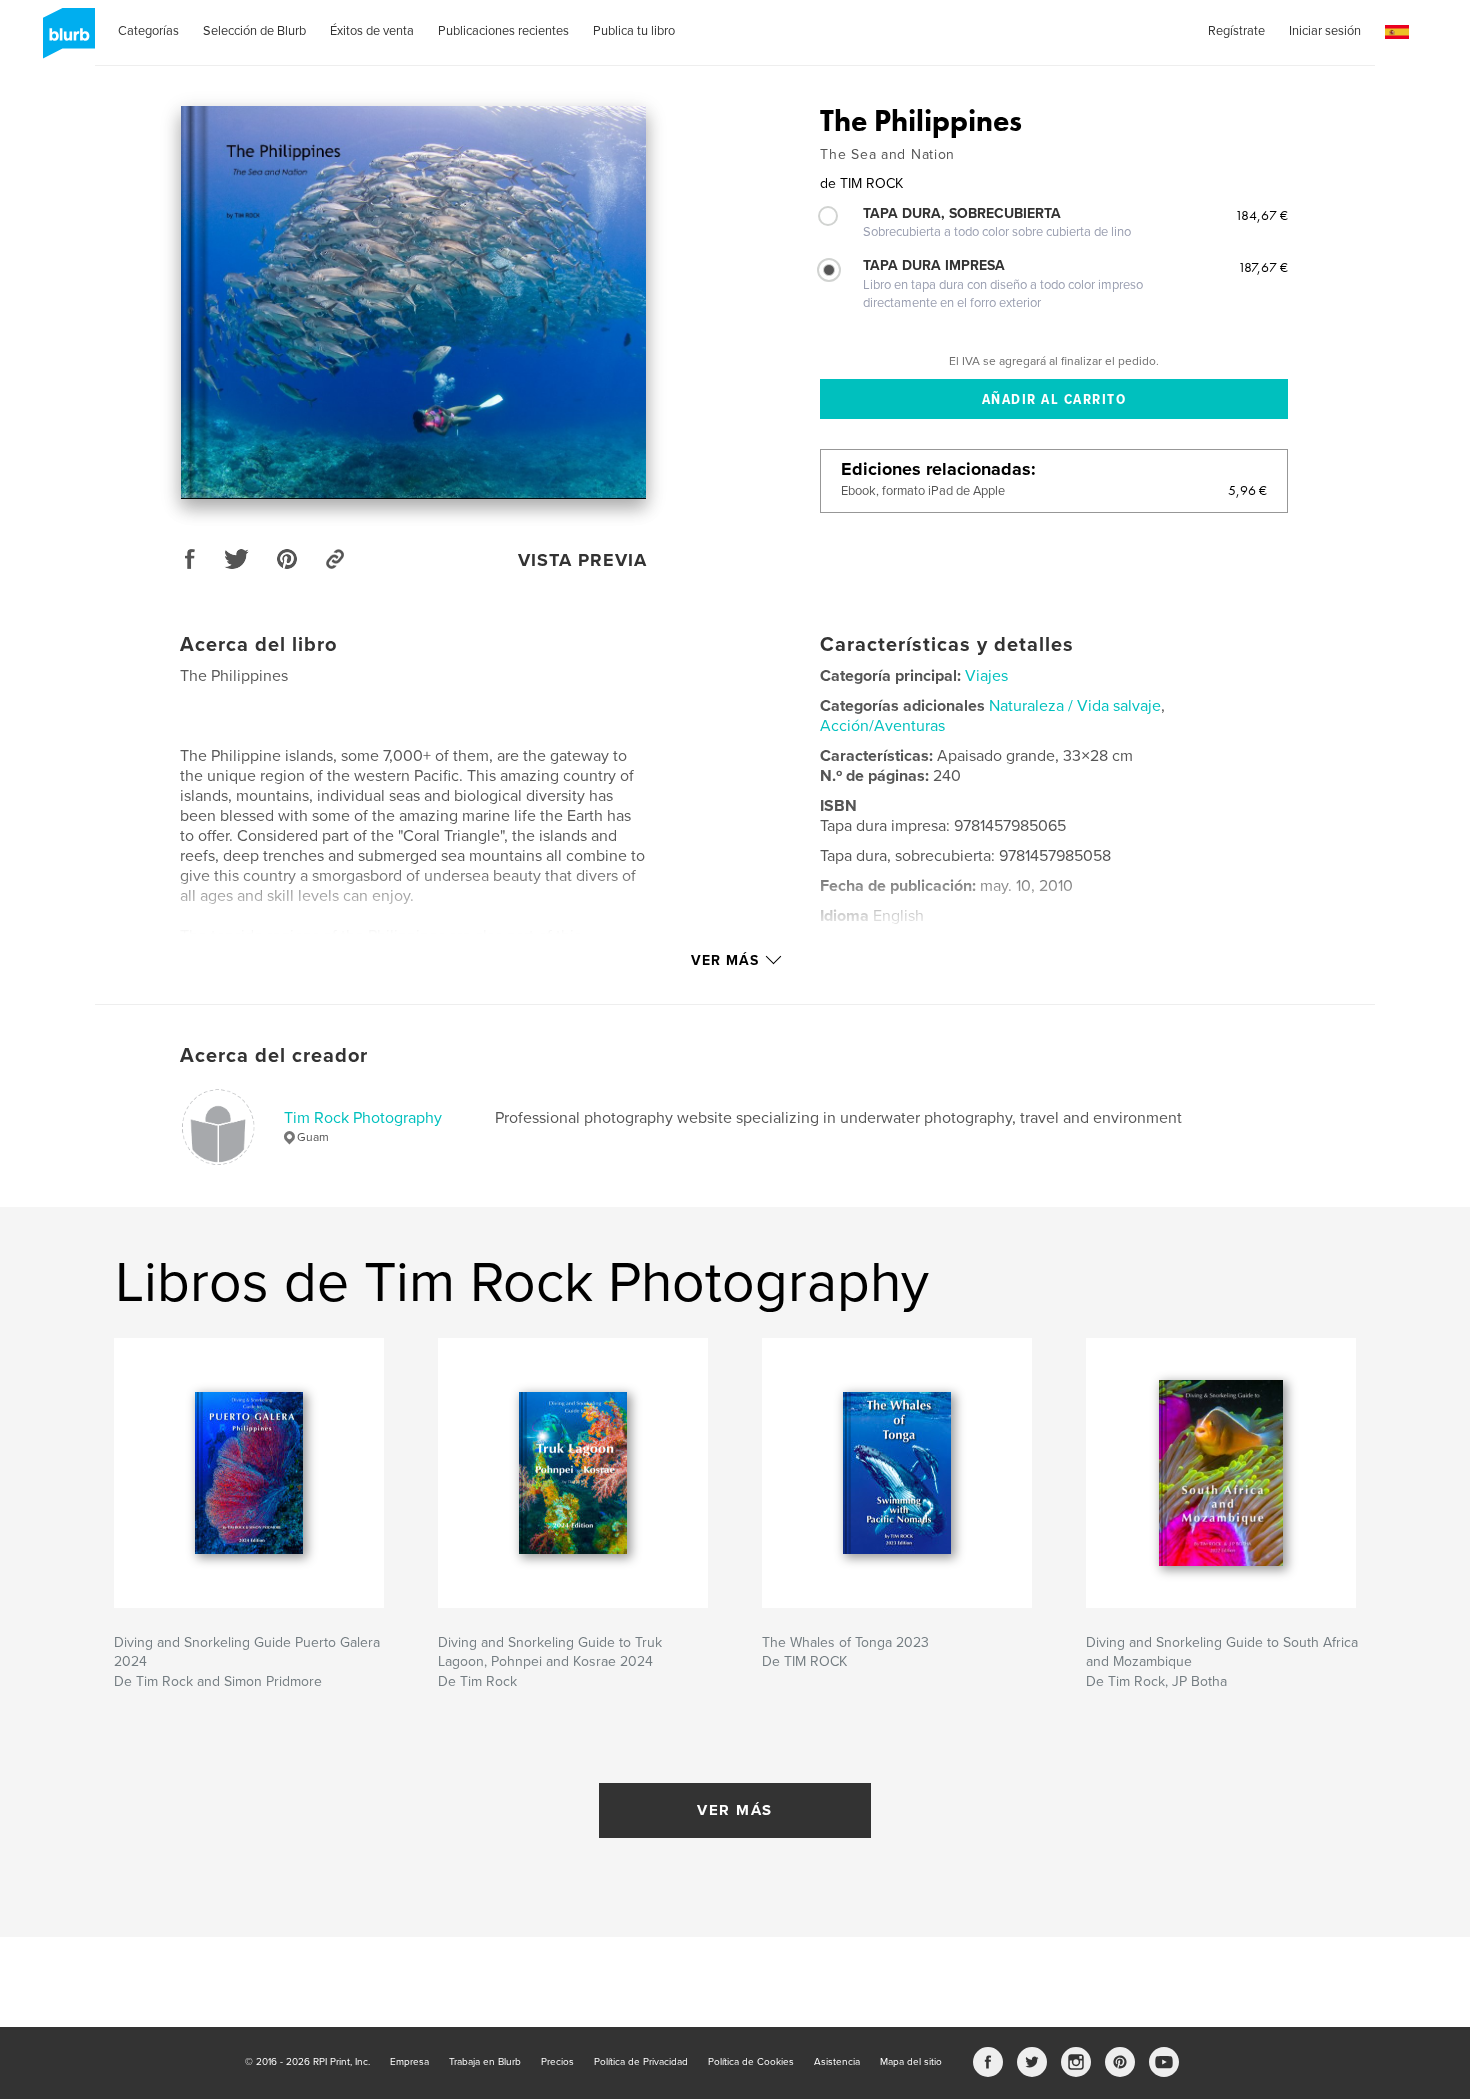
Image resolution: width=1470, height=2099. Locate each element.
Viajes (986, 676)
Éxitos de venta (372, 31)
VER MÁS (735, 1810)
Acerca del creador (274, 1056)
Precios (557, 2062)
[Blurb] (65, 41)
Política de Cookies (751, 2062)
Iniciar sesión (1325, 31)
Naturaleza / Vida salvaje (1075, 706)
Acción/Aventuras (882, 726)
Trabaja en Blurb (485, 2062)
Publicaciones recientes (503, 31)
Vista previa (582, 560)
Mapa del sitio (911, 2062)
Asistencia (837, 2062)
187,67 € (1263, 267)
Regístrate (1236, 31)
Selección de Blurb (254, 31)
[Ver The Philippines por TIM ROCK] (413, 302)
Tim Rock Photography (363, 1118)
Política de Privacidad (641, 2062)
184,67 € (1261, 215)
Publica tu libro (634, 31)
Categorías (148, 31)
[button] (1397, 32)
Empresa (409, 2062)
